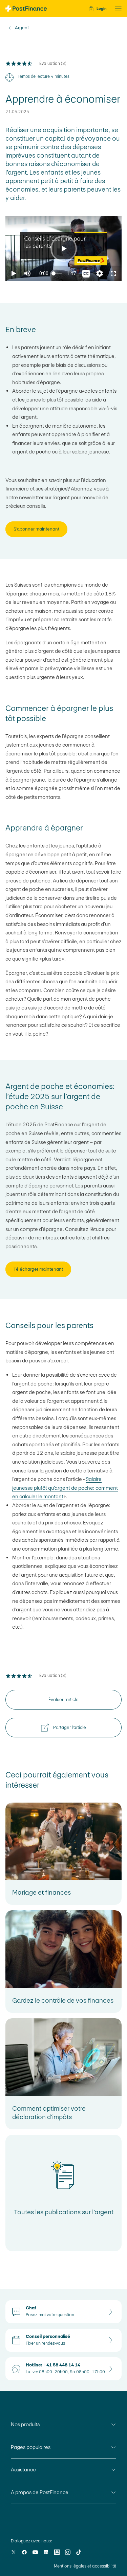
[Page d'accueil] (26, 8)
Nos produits (25, 2424)
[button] (116, 8)
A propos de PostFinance (40, 2492)
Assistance (23, 2470)
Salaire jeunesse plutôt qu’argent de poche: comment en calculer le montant (65, 1488)
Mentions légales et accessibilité (85, 2566)
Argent (22, 28)
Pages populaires (31, 2447)
